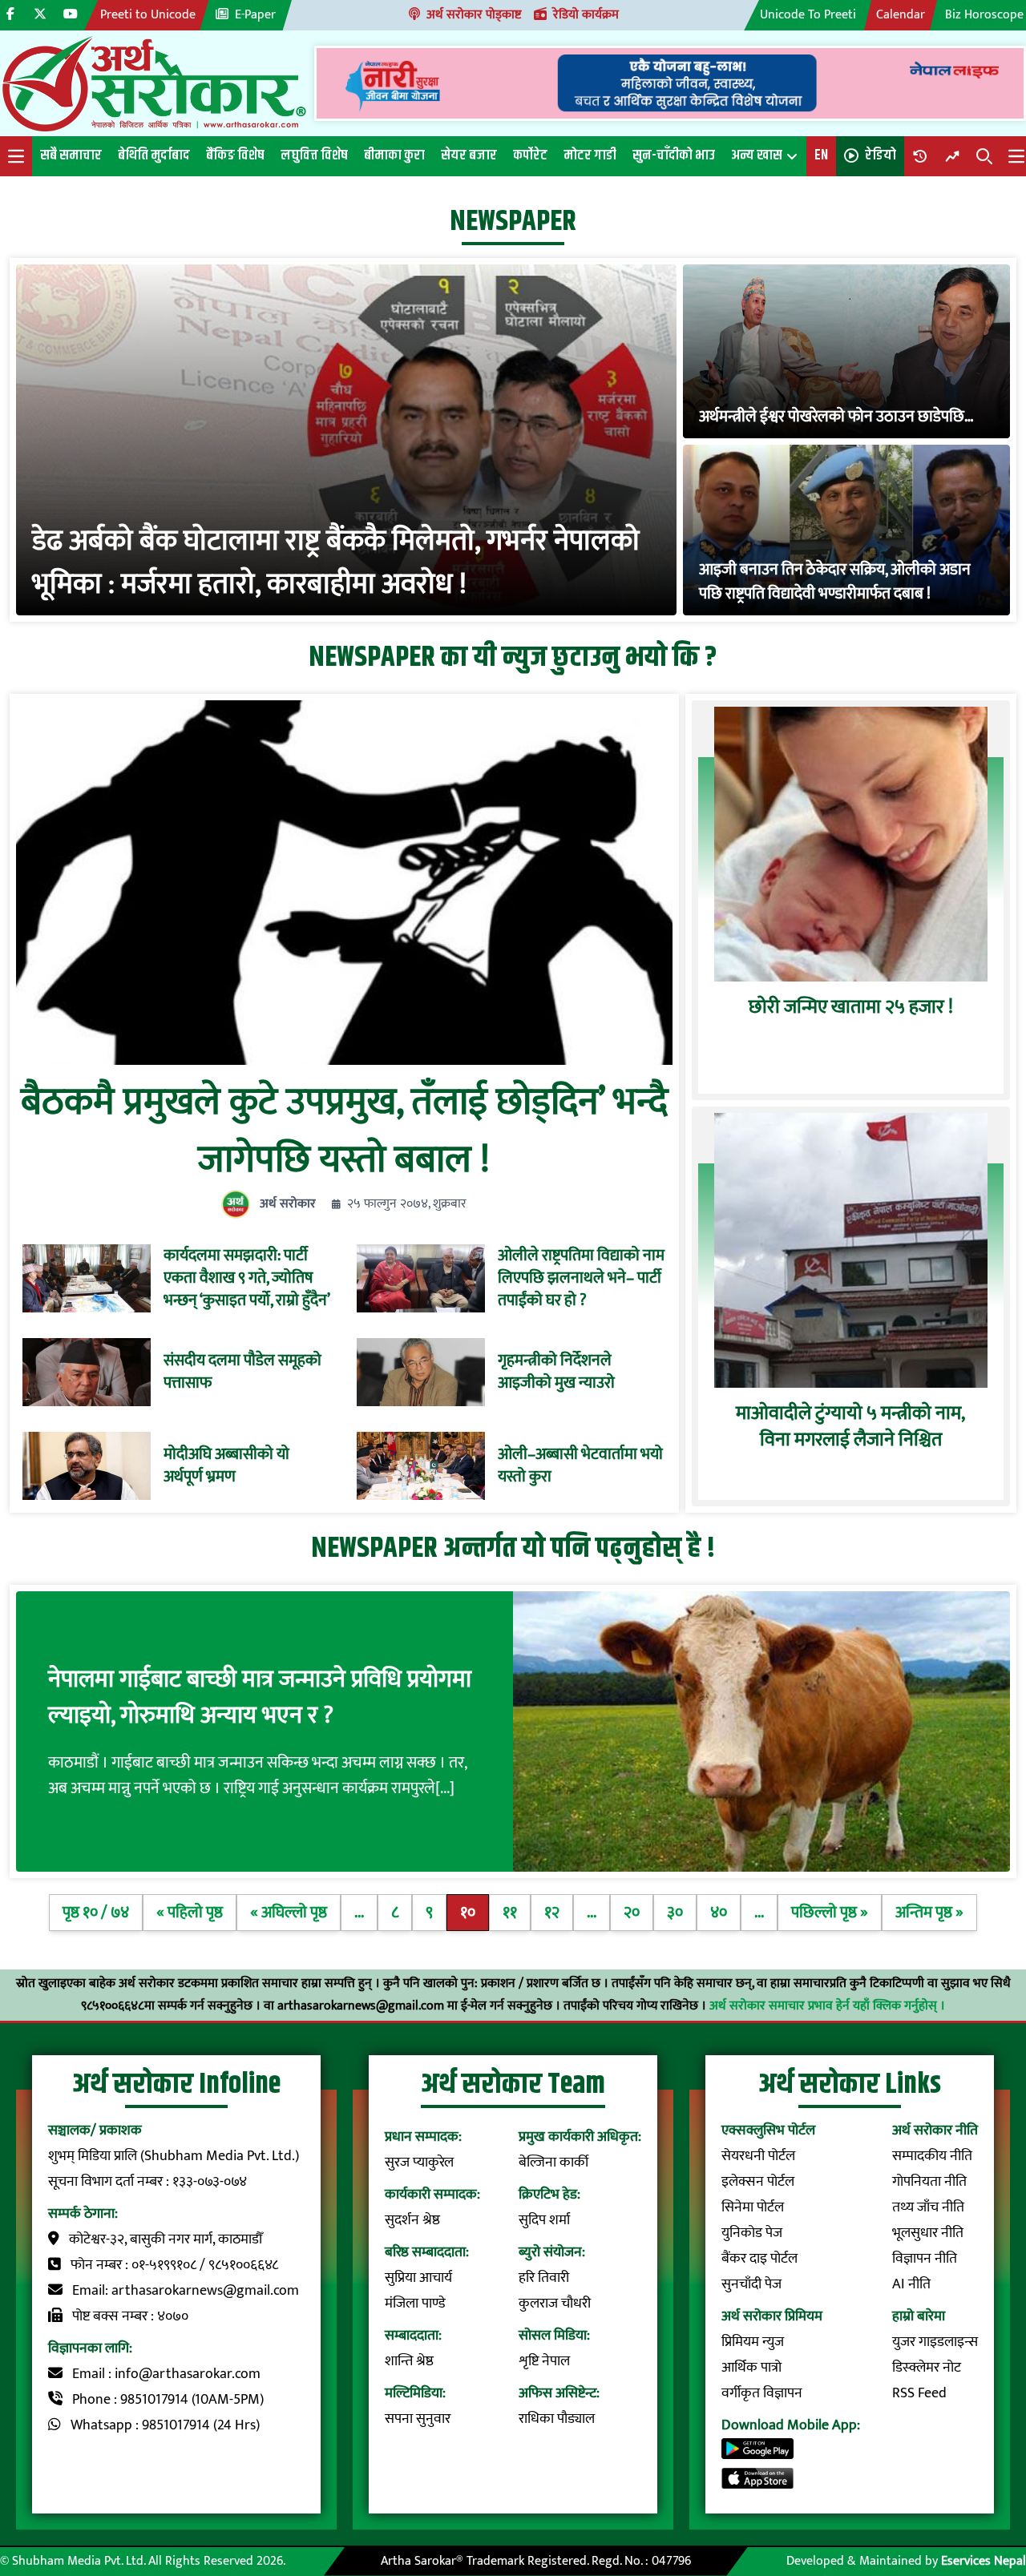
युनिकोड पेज (752, 2233)
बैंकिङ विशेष (235, 155)
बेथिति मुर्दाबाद (154, 155)
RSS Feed (919, 2393)
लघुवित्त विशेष (314, 155)
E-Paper (255, 15)
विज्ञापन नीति (925, 2259)
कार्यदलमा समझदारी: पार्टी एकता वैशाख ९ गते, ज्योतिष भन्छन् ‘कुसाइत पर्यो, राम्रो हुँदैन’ (247, 1278)
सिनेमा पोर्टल (753, 2207)
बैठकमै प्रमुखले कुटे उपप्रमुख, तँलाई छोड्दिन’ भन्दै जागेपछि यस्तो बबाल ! (344, 1131)
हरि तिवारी (544, 2278)
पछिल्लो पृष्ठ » (830, 1913)
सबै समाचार (71, 155)
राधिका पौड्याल (557, 2419)
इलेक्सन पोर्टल (758, 2182)
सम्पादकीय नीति (932, 2156)
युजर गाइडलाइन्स (935, 2342)
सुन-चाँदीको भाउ (674, 155)
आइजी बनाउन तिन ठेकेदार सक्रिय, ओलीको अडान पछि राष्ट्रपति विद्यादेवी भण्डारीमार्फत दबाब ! (835, 582)
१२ (552, 1913)
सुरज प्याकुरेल (419, 2163)
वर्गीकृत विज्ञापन (762, 2393)
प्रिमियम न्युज (753, 2342)
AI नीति (911, 2284)
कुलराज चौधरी (555, 2304)
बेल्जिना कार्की (553, 2163)
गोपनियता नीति (929, 2182)
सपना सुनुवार (418, 2419)
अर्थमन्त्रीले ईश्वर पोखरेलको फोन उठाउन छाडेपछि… (836, 417)
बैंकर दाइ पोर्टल (759, 2259)
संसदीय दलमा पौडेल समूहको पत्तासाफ (242, 1372)
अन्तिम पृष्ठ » (929, 1913)
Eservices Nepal (984, 2561)
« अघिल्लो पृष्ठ (289, 1913)
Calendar (901, 15)
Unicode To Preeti (808, 15)
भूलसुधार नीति (928, 2233)
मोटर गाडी (590, 155)
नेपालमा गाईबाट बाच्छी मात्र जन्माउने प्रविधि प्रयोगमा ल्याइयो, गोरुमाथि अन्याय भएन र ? (260, 1697)
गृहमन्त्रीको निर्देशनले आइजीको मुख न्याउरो (556, 1372)
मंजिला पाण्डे (415, 2304)
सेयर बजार (469, 155)
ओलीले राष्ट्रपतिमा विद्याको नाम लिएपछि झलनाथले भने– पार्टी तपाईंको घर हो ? (581, 1278)
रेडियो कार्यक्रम (586, 15)
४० (719, 1913)
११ (510, 1913)
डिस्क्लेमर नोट (927, 2368)
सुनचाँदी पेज (751, 2284)
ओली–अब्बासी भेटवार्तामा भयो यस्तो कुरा (580, 1465)
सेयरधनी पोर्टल (758, 2156)
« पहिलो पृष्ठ (190, 1913)
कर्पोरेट (530, 155)
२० (632, 1913)
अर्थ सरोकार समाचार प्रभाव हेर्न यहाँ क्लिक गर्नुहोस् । (827, 2006)
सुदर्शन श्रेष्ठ (412, 2220)
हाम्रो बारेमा (919, 2316)
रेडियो (881, 155)
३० (675, 1913)
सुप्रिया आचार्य (418, 2278)
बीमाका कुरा (394, 155)
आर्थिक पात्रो (751, 2368)
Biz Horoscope (984, 15)
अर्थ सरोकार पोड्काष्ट (474, 15)
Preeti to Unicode (148, 15)
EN (821, 155)
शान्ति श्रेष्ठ (409, 2361)
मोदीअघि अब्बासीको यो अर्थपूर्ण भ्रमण (226, 1465)
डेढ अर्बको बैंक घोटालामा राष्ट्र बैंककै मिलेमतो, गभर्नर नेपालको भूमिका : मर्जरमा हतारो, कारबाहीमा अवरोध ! (336, 562)
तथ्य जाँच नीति (928, 2207)
